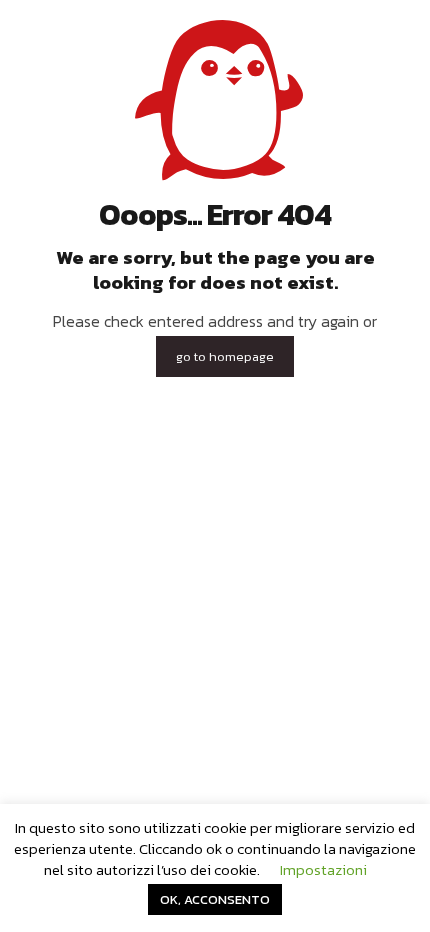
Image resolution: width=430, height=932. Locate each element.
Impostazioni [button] (323, 869)
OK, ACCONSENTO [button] (215, 899)
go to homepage (225, 356)
